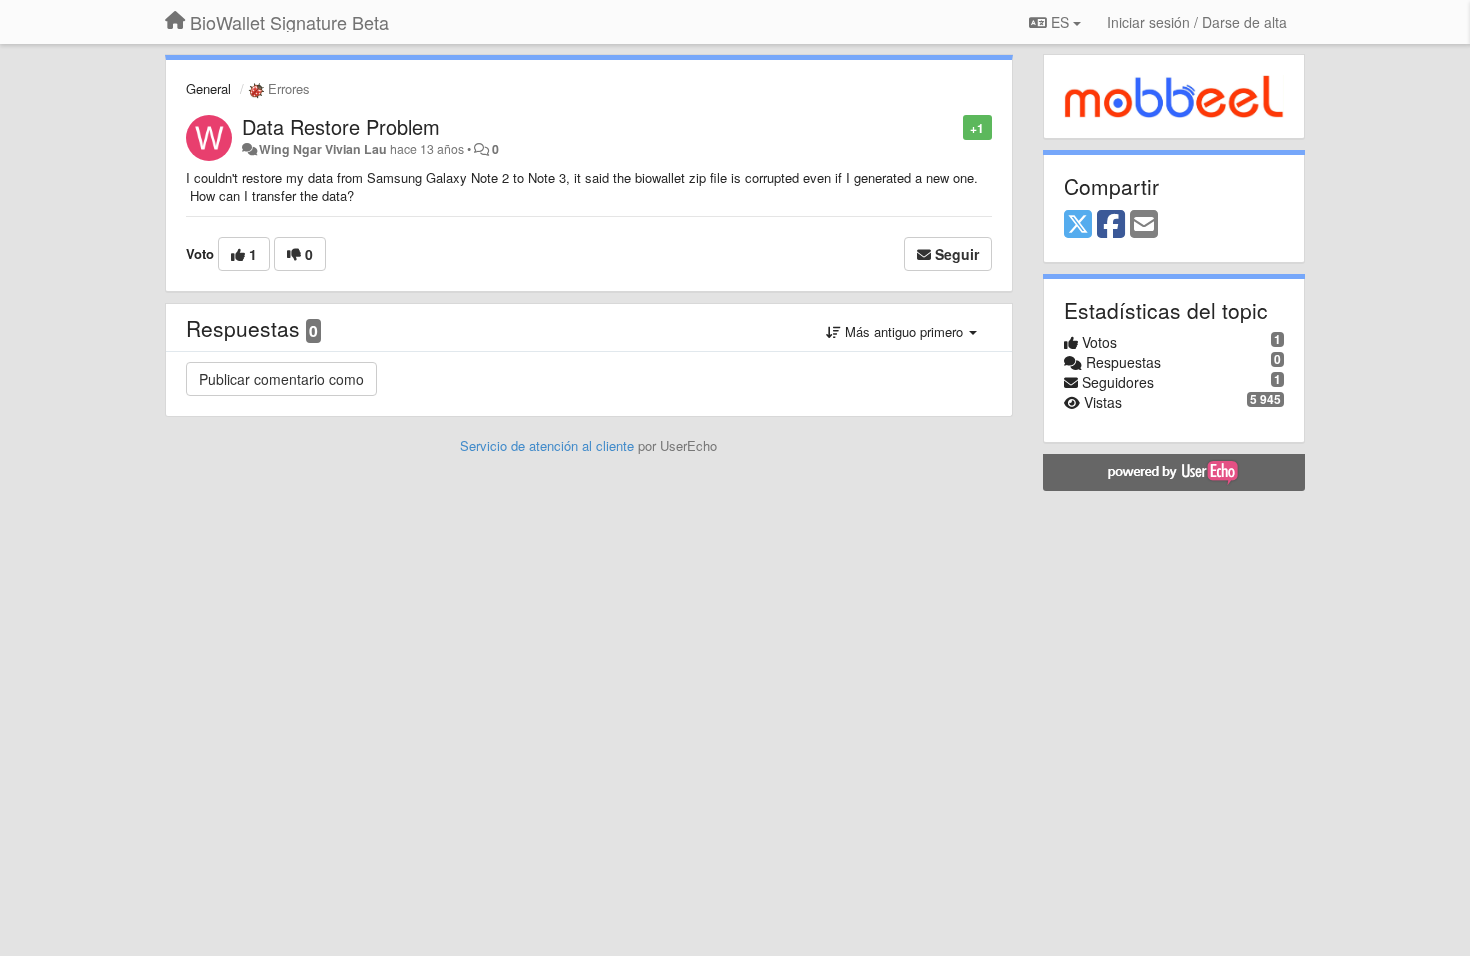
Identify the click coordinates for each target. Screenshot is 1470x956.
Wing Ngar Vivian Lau (323, 149)
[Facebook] (1111, 225)
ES (1060, 22)
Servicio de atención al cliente (549, 445)
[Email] (1144, 225)
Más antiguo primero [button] (904, 331)
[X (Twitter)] (1078, 225)
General (208, 88)
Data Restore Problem (341, 126)
